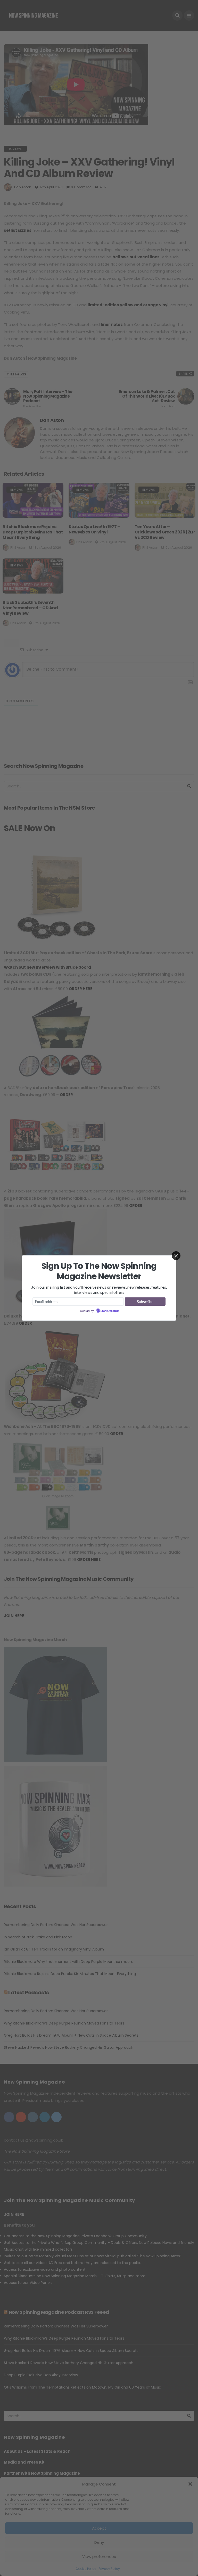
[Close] (176, 1256)
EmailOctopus (110, 1311)
